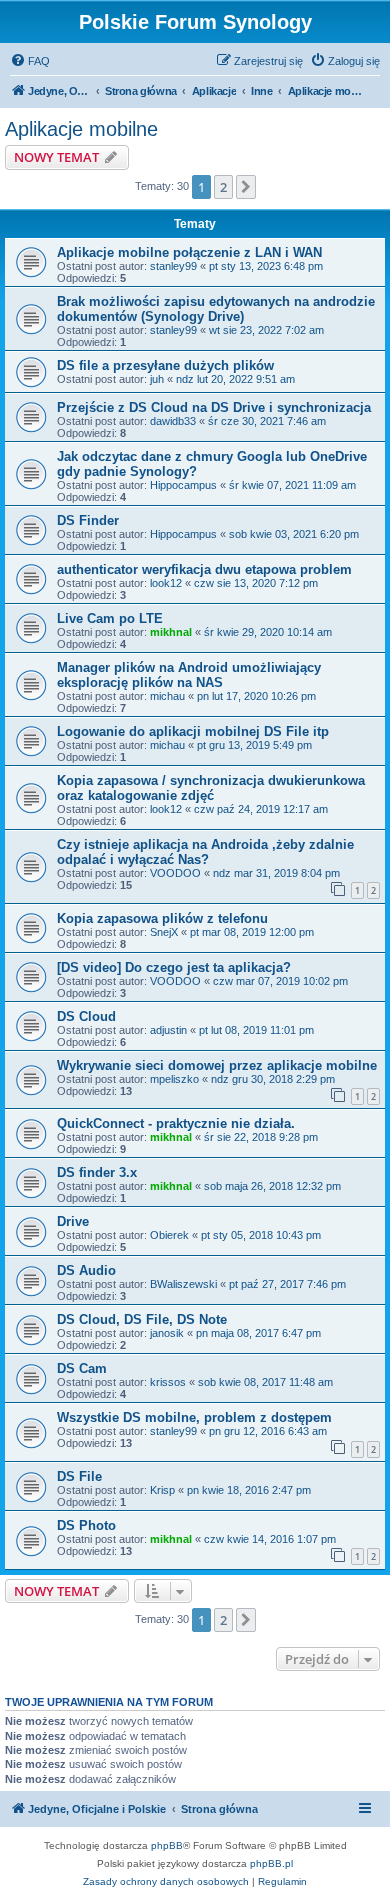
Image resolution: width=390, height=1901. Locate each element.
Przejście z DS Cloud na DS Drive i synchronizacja (214, 407)
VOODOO (175, 873)
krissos (168, 1382)
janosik (167, 1333)
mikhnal (171, 632)
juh (157, 379)
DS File (79, 1476)
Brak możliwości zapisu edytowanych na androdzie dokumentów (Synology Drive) (216, 309)
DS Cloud (86, 1016)
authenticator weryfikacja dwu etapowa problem (204, 569)
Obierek (169, 1235)
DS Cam (82, 1368)
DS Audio (86, 1270)
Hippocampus (183, 485)
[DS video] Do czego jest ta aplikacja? (174, 967)
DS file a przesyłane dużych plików (165, 365)
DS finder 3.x (97, 1172)
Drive (73, 1221)
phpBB (167, 1845)
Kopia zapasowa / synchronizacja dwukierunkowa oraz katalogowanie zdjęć (211, 788)
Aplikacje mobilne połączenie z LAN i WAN (189, 252)
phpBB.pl (271, 1863)
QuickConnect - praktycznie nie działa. (176, 1123)
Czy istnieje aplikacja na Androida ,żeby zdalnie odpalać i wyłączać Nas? (205, 852)
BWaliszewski (183, 1284)
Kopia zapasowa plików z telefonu (162, 918)
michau (167, 696)
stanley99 (173, 266)
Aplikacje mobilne (81, 129)
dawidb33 (173, 421)
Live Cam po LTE (110, 618)
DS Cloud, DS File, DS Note (142, 1319)
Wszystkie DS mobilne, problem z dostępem (194, 1417)
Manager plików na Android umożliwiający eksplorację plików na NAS (189, 675)
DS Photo (86, 1525)
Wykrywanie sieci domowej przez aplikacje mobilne (217, 1065)
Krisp (162, 1490)
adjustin (168, 1030)
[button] (246, 187)
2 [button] (223, 187)
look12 (166, 583)
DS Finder (88, 520)
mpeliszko (174, 1079)
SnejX (164, 932)
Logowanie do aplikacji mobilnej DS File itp (193, 731)
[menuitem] (30, 61)
